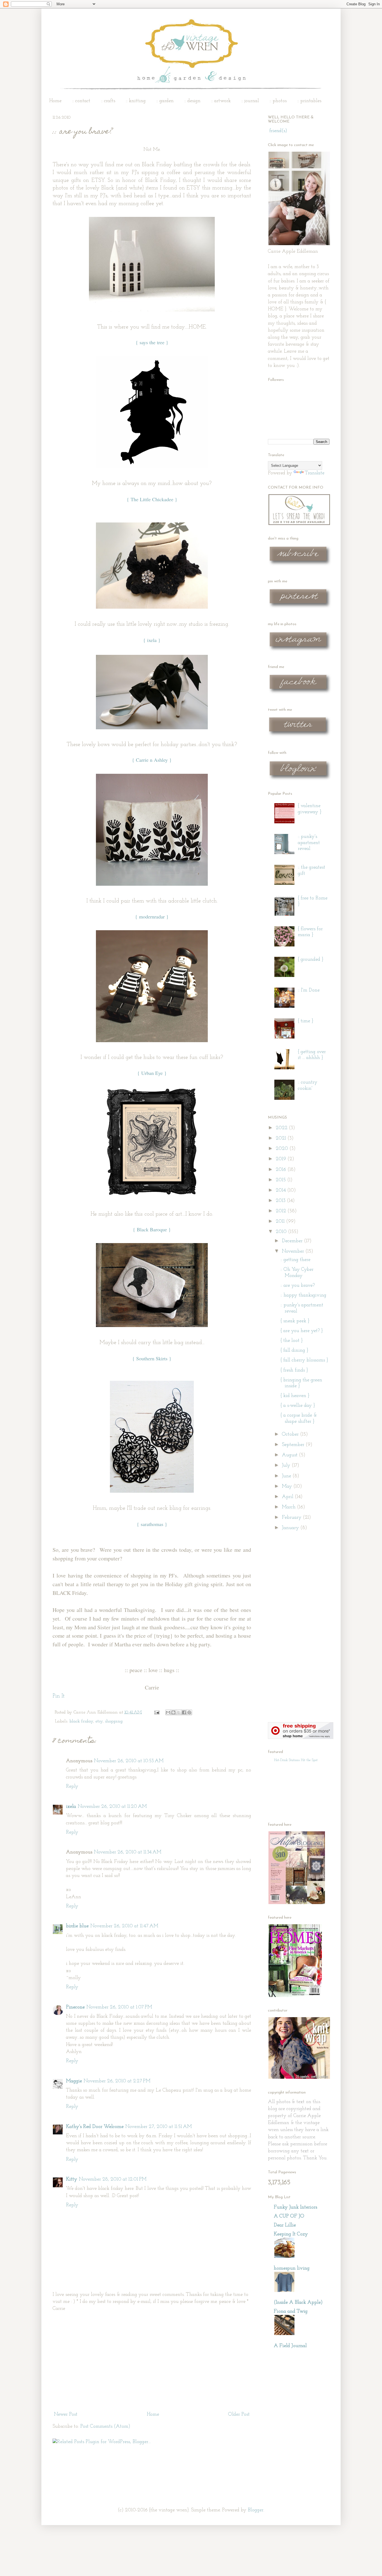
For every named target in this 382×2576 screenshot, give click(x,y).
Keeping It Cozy (291, 2234)
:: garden (165, 101)
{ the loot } (292, 1341)
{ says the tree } (152, 342)
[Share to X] (179, 1712)
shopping (114, 1721)
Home (55, 101)
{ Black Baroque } (152, 1229)
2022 (282, 1128)
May (288, 1487)
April (288, 1497)
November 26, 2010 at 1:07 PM (119, 2007)
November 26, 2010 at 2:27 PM (117, 2081)
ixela (71, 1807)
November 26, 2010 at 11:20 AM (112, 1807)
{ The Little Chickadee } (152, 499)
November (294, 1251)
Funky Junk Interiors (295, 2207)
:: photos (278, 101)
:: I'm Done (309, 990)
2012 (282, 1211)
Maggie (74, 2081)
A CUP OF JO (289, 2216)
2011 (281, 1222)
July (287, 1466)
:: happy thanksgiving (303, 1295)
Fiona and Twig (291, 2312)
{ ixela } (152, 640)
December (293, 1241)
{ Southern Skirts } (152, 1358)
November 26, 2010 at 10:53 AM (129, 1761)
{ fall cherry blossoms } (304, 1360)
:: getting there (295, 1260)
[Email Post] (156, 1712)
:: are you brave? (298, 1286)
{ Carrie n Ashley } (152, 760)
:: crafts (108, 101)
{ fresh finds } (294, 1370)
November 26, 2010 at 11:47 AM (124, 1926)
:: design (192, 101)
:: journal (250, 101)
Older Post (239, 2415)
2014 (281, 1190)
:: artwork (221, 101)
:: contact (81, 101)
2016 (282, 1170)
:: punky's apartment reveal (309, 843)
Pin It (59, 1696)
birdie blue (77, 1926)
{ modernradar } (152, 917)
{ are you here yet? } (302, 1331)
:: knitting (136, 101)
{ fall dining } (294, 1351)
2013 (281, 1201)
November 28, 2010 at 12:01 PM (113, 2179)
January (291, 1528)
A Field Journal (290, 2346)
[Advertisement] (152, 2362)
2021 (282, 1138)
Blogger (256, 2510)
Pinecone (75, 2007)
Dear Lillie (285, 2225)
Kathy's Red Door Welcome (95, 2127)
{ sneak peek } (295, 1321)
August (290, 1455)
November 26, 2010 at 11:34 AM (128, 1852)
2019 (282, 1159)
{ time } (306, 1021)
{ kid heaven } (295, 1396)
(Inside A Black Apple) (298, 2303)
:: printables (309, 101)
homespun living (292, 2268)
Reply (72, 1787)
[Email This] (168, 1712)
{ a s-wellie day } (298, 1406)
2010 (282, 1232)
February (292, 1518)
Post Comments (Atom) (105, 2427)
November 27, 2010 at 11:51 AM (159, 2127)
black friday (81, 1721)
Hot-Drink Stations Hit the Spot (296, 1760)
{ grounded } (311, 960)
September (294, 1445)
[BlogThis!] (173, 1712)
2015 (281, 1180)
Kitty (72, 2179)
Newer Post (66, 2415)
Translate (315, 473)
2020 (283, 1149)
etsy (99, 1721)
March (289, 1507)
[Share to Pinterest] (189, 1712)
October (291, 1435)
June (287, 1476)
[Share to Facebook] (184, 1712)
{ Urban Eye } (152, 1073)
